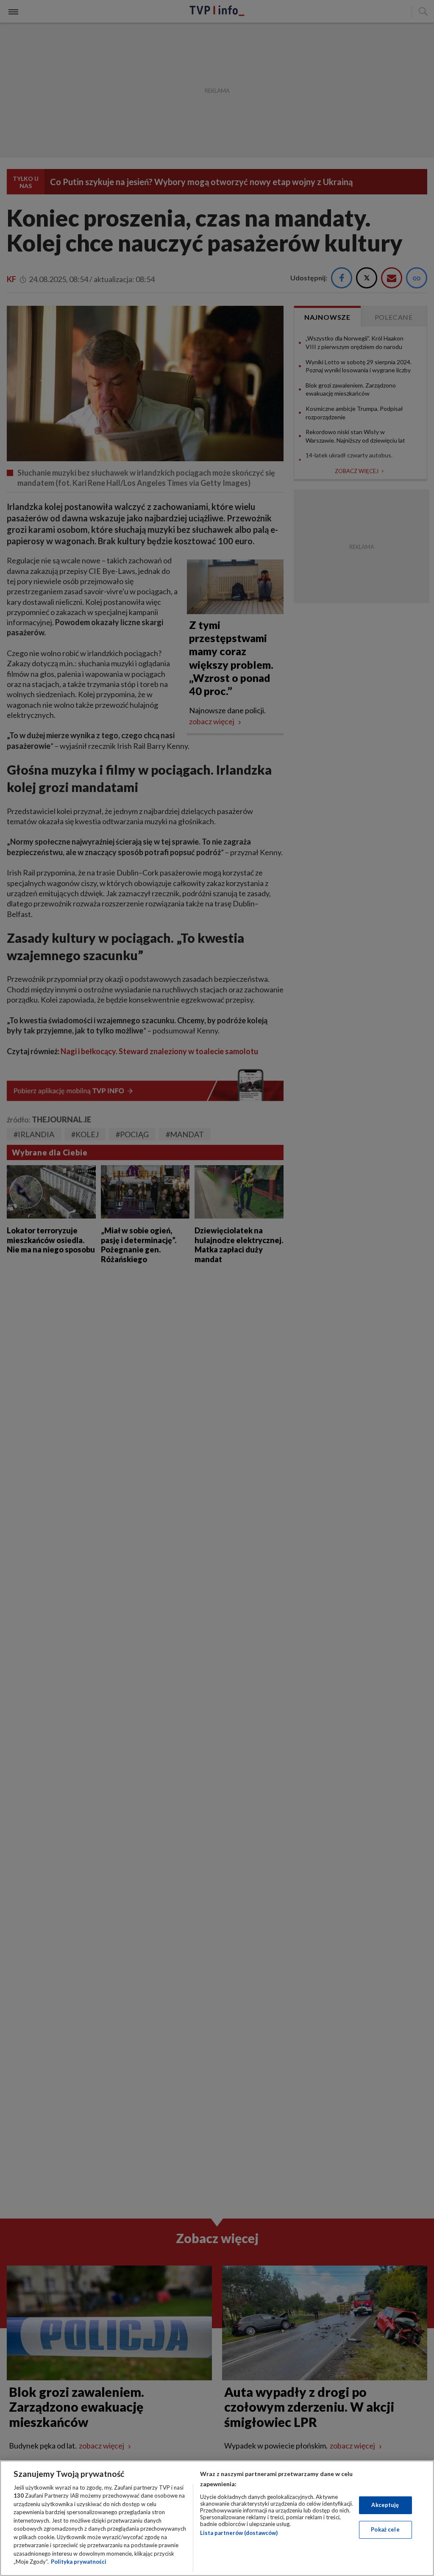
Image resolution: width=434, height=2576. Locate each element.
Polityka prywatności (79, 2562)
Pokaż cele (385, 2529)
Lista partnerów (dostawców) (239, 2533)
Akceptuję (385, 2505)
